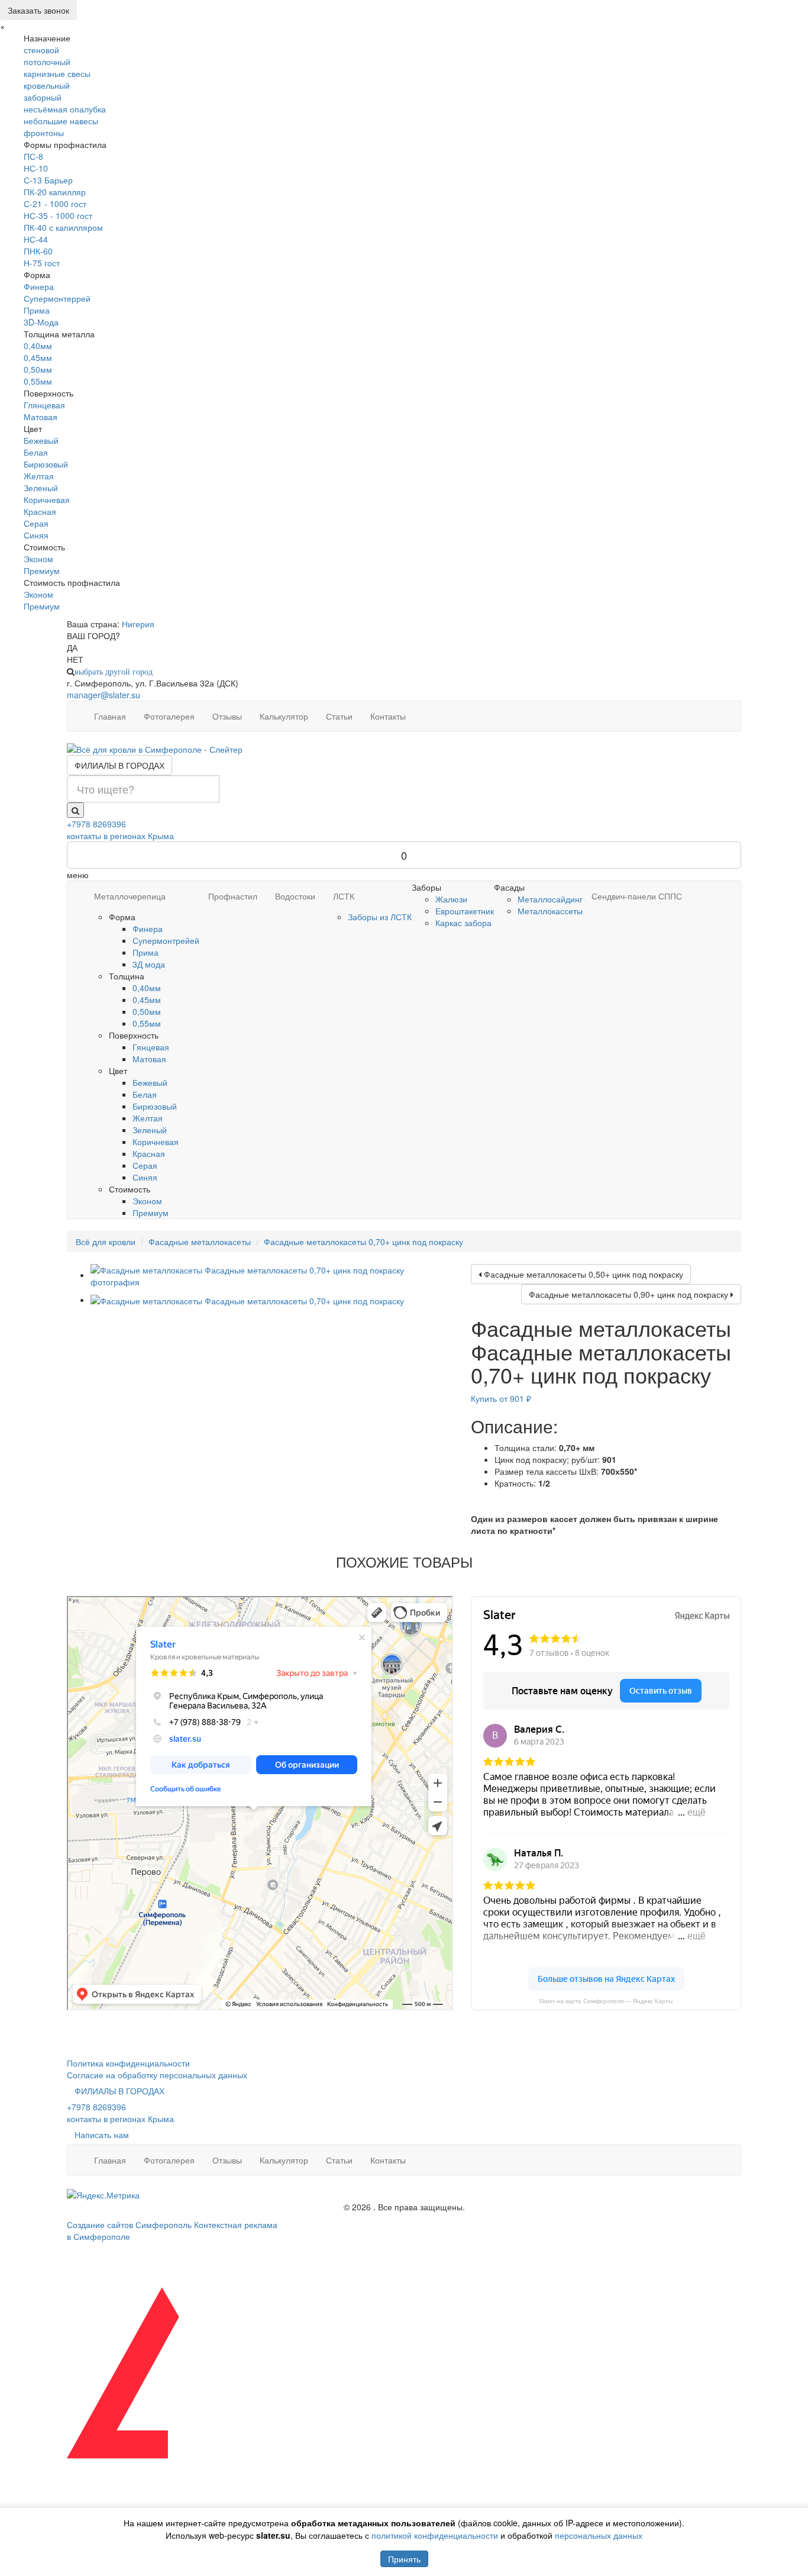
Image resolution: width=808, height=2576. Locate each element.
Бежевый (41, 440)
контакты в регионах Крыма (120, 836)
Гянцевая (151, 1047)
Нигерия (138, 624)
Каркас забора (463, 923)
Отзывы (227, 716)
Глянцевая (44, 405)
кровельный (47, 85)
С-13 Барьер (48, 180)
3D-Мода (41, 322)
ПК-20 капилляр (55, 192)
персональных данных (599, 2535)
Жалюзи (451, 899)
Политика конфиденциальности (128, 2063)
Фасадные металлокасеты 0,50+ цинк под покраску (582, 1274)
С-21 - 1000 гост (55, 204)
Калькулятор (284, 716)
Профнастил (233, 896)
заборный (43, 97)
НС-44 (36, 239)
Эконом (38, 559)
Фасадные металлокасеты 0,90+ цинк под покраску (630, 1294)
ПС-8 (33, 156)
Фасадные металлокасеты (200, 1242)
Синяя (36, 535)
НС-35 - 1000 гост (58, 215)
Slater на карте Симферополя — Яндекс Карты (606, 2001)
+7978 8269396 (96, 824)
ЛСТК (344, 896)
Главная (110, 716)
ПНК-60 (38, 251)
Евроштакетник (465, 911)
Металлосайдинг (550, 899)
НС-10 (36, 168)
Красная (40, 511)
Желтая (39, 476)
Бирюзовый (46, 464)
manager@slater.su (104, 695)
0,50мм (38, 369)
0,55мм (38, 381)
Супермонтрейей (166, 940)
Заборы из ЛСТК (380, 917)
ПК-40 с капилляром (63, 227)
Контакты (388, 716)
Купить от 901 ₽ (501, 1398)
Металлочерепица (130, 896)
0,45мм (38, 357)
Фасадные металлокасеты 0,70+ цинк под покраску (363, 1242)
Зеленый (41, 488)
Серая (36, 523)
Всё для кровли (106, 1242)
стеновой (41, 50)
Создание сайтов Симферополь (130, 2224)
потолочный (47, 62)
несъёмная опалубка (65, 109)
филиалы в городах (119, 765)
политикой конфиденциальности (435, 2535)
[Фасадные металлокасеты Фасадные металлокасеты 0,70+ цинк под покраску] (272, 1275)
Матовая (41, 417)
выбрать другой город (114, 672)
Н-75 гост (42, 263)
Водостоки (295, 896)
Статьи (339, 716)
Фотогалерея (169, 716)
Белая (36, 452)
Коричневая (47, 499)
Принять (404, 2559)
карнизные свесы (57, 73)
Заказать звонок (38, 10)
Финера (39, 286)
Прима (37, 310)
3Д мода (149, 964)
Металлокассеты (550, 911)
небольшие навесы (61, 121)
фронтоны (44, 133)
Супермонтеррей (57, 298)
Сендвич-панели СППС (637, 896)
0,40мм (38, 346)
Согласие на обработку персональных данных (157, 2075)
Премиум (42, 570)
